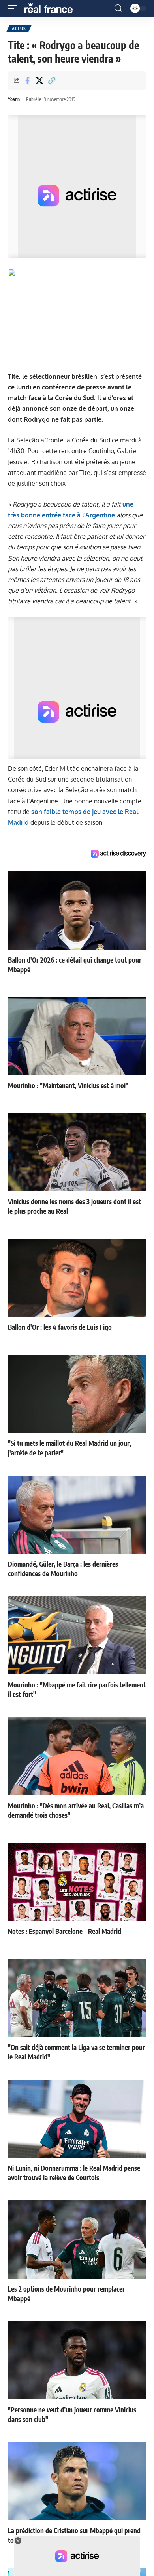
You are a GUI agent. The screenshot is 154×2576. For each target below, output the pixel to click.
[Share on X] (39, 80)
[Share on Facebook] (27, 80)
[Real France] (52, 8)
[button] (15, 8)
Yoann (14, 99)
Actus (19, 29)
